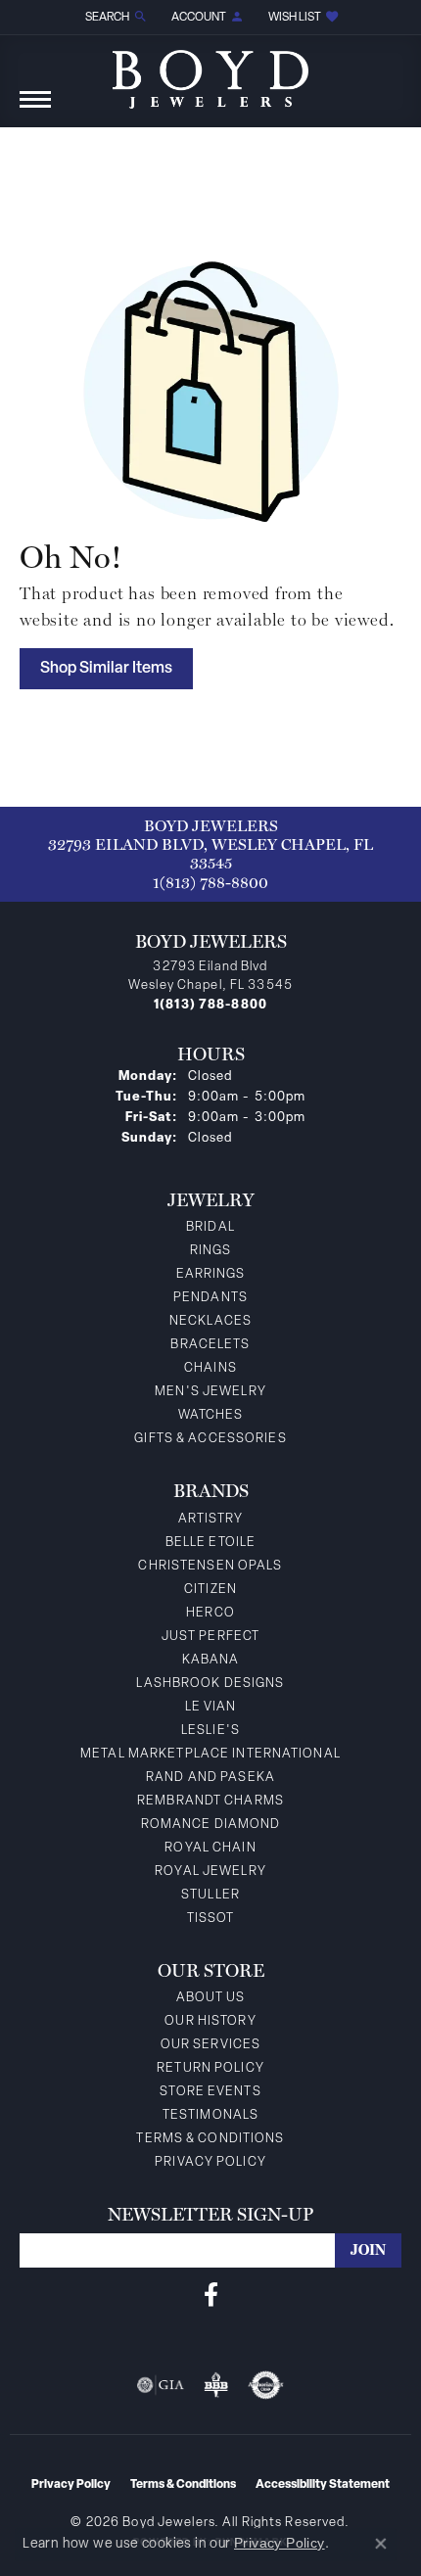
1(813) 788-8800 (210, 883)
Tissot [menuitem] (211, 1919)
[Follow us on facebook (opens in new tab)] (211, 2295)
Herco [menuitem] (210, 1613)
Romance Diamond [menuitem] (211, 1825)
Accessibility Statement (323, 2485)
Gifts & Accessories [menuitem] (210, 1439)
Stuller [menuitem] (210, 1895)
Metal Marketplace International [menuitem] (210, 1754)
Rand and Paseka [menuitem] (210, 1778)
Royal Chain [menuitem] (210, 1848)
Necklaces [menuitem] (210, 1321)
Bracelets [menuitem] (210, 1345)
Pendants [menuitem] (210, 1298)
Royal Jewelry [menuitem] (210, 1872)
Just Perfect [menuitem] (210, 1637)
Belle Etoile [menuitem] (210, 1543)
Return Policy (210, 2068)
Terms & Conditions (210, 2139)
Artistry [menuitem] (211, 1519)
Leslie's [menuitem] (210, 1731)
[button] (115, 17)
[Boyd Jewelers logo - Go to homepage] (210, 72)
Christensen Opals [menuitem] (210, 1566)
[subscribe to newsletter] (368, 2250)
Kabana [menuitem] (211, 1660)
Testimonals (210, 2115)
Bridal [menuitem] (210, 1227)
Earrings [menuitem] (211, 1274)
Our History (210, 2021)
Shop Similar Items (106, 669)
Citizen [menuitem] (210, 1590)
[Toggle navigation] (35, 109)
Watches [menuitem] (211, 1415)
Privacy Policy (210, 2162)
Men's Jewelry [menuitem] (210, 1392)
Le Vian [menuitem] (211, 1707)
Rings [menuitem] (211, 1251)
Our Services (210, 2045)
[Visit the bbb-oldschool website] (216, 2385)
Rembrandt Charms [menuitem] (210, 1801)
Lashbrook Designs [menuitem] (210, 1684)
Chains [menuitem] (210, 1368)
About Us (211, 1998)
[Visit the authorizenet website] (266, 2385)
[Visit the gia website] (161, 2385)
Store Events (210, 2092)
